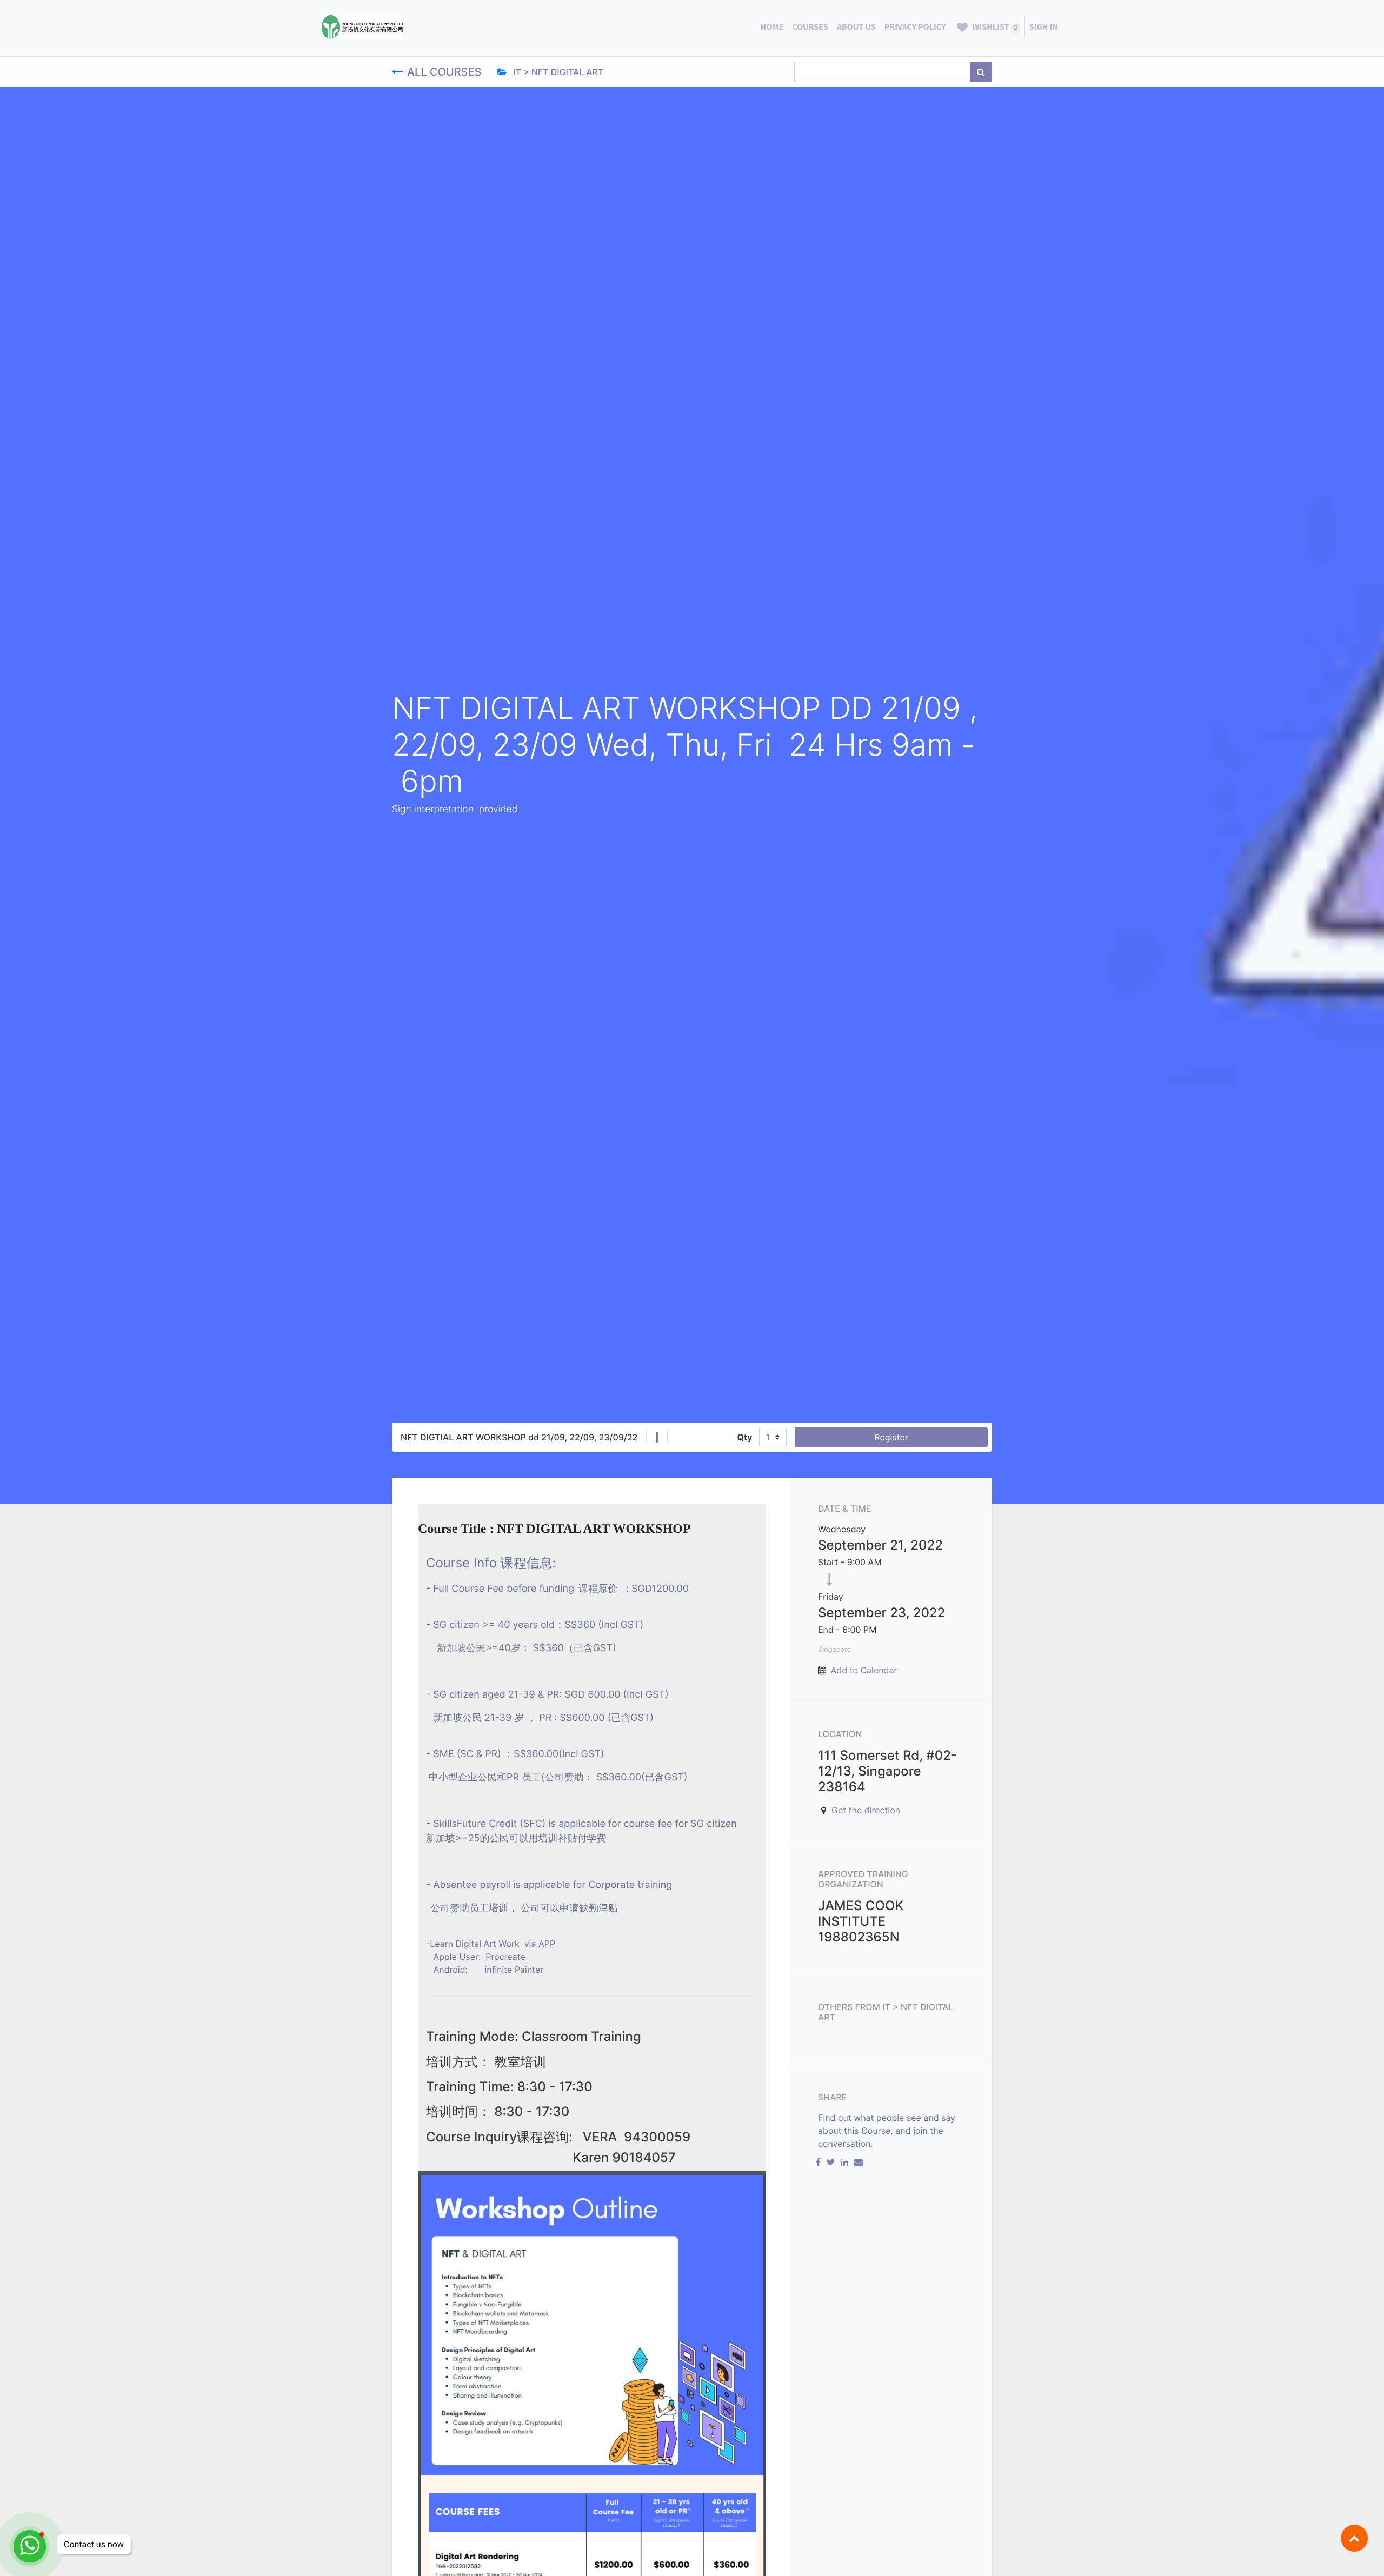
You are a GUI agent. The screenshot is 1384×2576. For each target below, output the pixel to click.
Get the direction (866, 1810)
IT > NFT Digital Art (557, 72)
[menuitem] (772, 27)
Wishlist (994, 27)
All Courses (446, 72)
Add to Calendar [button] (864, 1670)
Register (891, 1437)
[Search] (981, 72)
